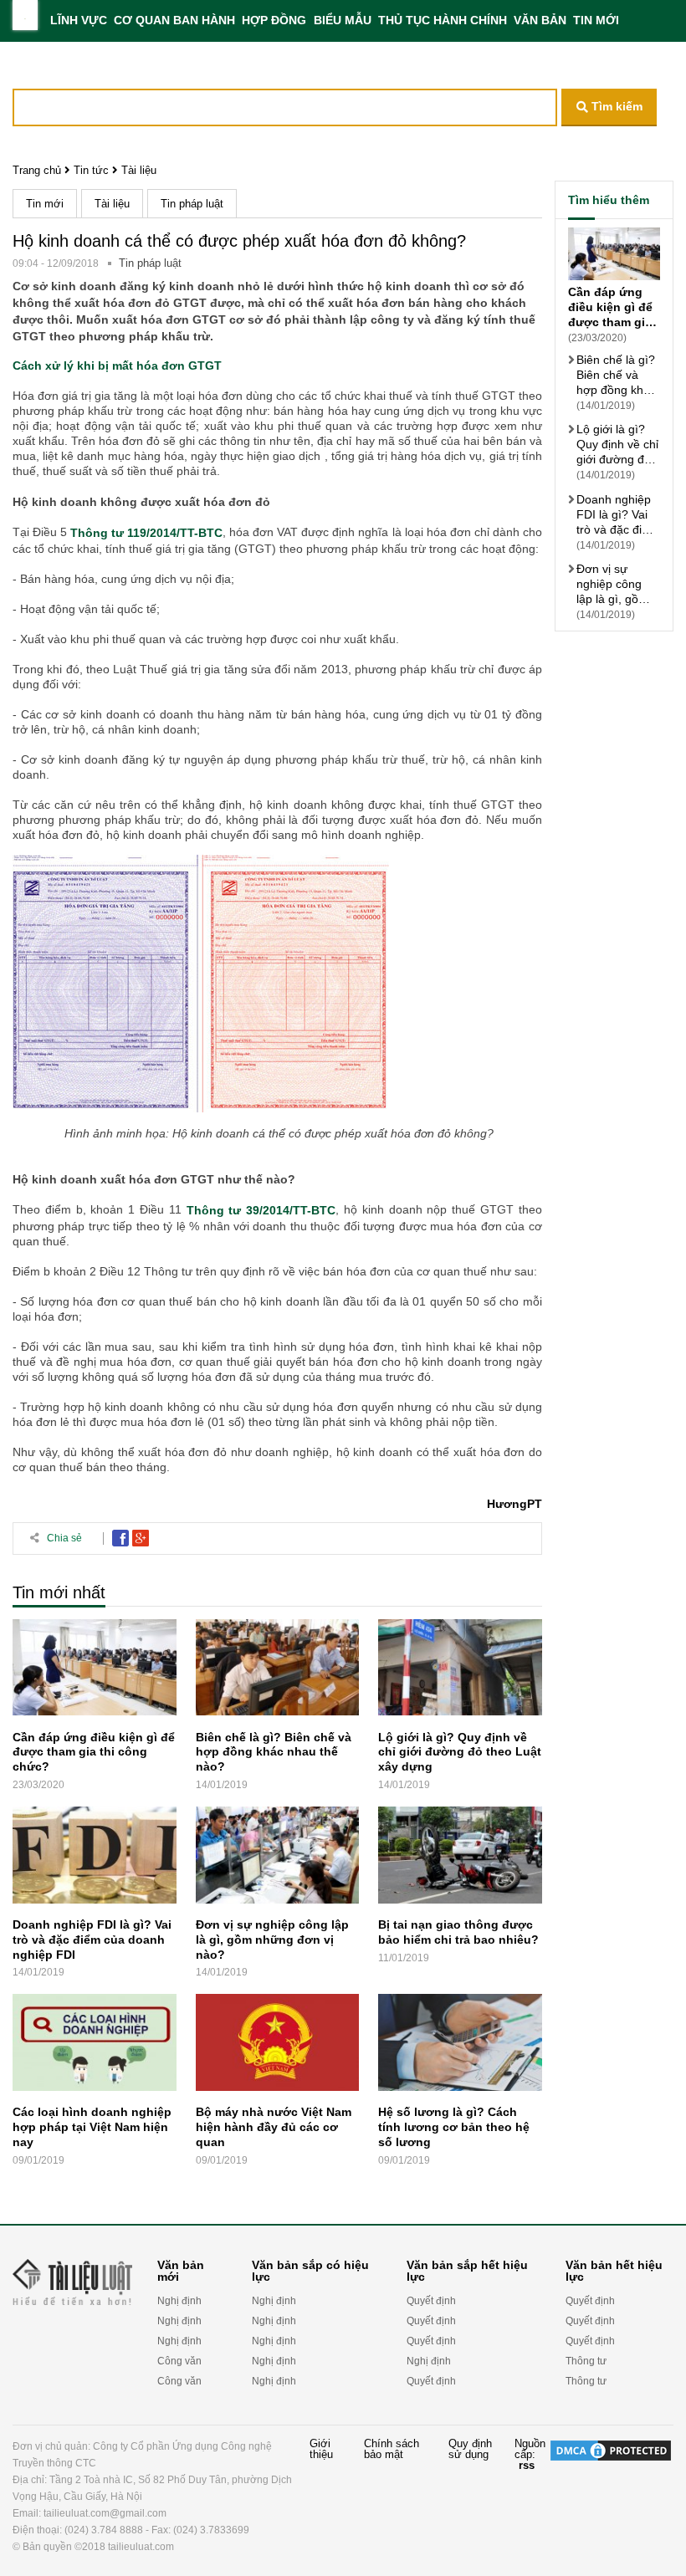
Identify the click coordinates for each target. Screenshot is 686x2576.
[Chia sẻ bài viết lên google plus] (141, 1538)
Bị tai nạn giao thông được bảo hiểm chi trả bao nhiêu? (458, 1932)
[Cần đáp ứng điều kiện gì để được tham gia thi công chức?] (95, 1671)
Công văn (179, 2361)
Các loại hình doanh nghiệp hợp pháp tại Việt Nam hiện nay (92, 2127)
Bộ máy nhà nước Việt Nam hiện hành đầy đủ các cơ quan (274, 2127)
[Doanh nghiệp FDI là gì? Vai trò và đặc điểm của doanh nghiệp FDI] (95, 1859)
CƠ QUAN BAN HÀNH (174, 20)
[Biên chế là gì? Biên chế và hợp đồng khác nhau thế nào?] (278, 1671)
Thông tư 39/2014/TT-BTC (261, 1211)
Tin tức (91, 170)
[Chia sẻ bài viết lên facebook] (120, 1538)
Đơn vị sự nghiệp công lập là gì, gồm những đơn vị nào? (272, 1940)
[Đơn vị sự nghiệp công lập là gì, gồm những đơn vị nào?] (278, 1859)
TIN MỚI (596, 20)
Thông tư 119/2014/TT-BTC (146, 534)
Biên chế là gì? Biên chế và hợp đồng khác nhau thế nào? (274, 1751)
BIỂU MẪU (343, 20)
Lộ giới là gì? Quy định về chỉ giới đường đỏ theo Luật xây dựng (460, 1751)
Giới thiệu (321, 2449)
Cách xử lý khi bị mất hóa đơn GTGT (117, 365)
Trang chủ (37, 170)
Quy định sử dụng (470, 2449)
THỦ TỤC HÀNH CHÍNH (443, 20)
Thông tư (586, 2361)
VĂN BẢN (540, 20)
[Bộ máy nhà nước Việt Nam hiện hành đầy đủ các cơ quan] (278, 2046)
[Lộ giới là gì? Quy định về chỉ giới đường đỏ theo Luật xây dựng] (460, 1671)
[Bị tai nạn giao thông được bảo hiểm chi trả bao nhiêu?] (460, 1859)
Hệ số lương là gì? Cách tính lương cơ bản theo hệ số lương (454, 2127)
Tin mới (45, 204)
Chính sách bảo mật (392, 2449)
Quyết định (431, 2301)
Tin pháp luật (192, 204)
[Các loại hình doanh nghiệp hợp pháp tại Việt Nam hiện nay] (95, 2046)
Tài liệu (139, 170)
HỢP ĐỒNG (274, 20)
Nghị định (179, 2301)
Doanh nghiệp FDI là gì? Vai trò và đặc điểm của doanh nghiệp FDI (92, 1940)
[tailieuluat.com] (25, 15)
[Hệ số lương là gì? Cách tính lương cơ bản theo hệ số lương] (460, 2046)
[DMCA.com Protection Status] (611, 2497)
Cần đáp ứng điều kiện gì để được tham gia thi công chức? (94, 1751)
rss (527, 2465)
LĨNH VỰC (79, 20)
